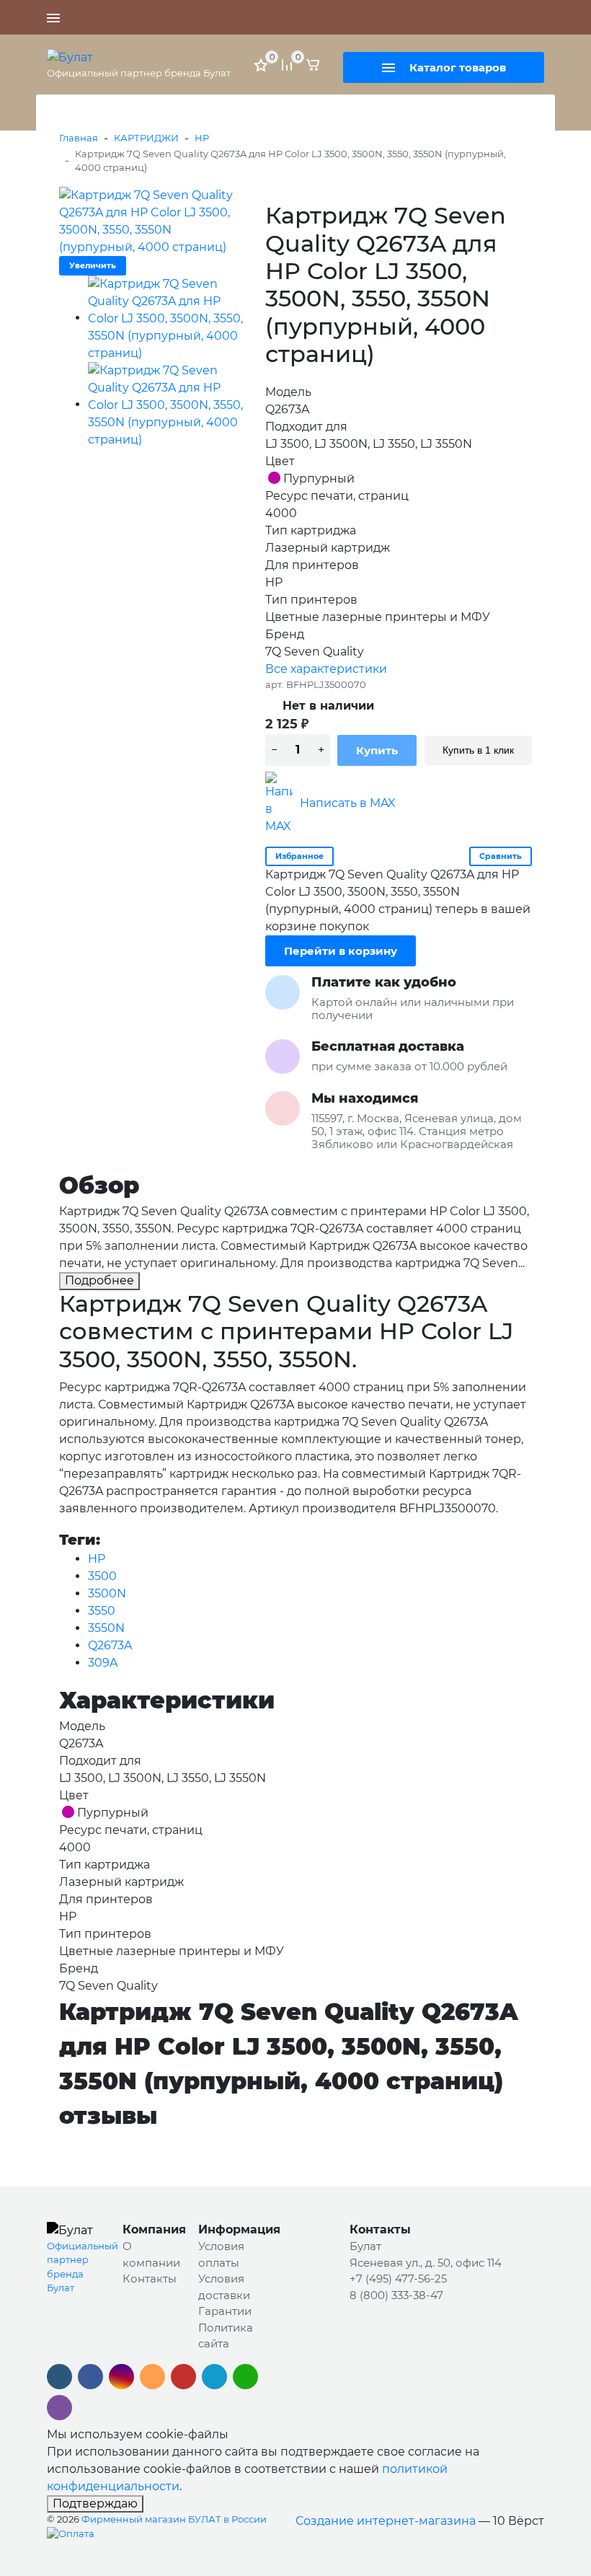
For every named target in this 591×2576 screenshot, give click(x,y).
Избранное (299, 856)
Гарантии (225, 2311)
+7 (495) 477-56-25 (494, 17)
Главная (79, 138)
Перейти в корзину (341, 951)
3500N (107, 1593)
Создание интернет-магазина (386, 2521)
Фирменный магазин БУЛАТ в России (174, 2519)
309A (103, 1663)
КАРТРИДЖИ (146, 138)
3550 (102, 1611)
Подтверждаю (95, 2504)
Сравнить (501, 856)
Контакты (150, 2279)
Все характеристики (326, 669)
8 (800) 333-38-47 (396, 2295)
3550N (106, 1628)
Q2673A (110, 1645)
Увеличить (93, 265)
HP (202, 138)
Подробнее (99, 1280)
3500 (102, 1576)
